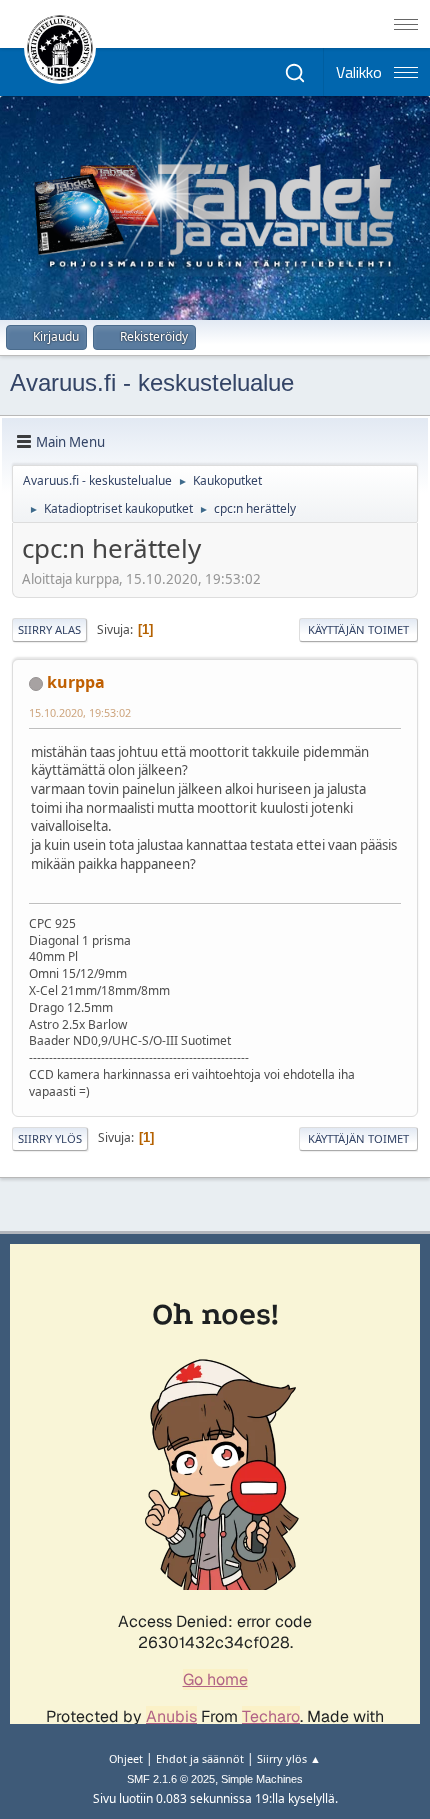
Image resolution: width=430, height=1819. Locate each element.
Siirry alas (49, 629)
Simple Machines (262, 1779)
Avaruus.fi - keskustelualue (152, 382)
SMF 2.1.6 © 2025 (171, 1779)
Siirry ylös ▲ (289, 1758)
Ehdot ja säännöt (200, 1758)
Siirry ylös (50, 1138)
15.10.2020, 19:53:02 (80, 712)
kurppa (76, 682)
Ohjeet (126, 1758)
